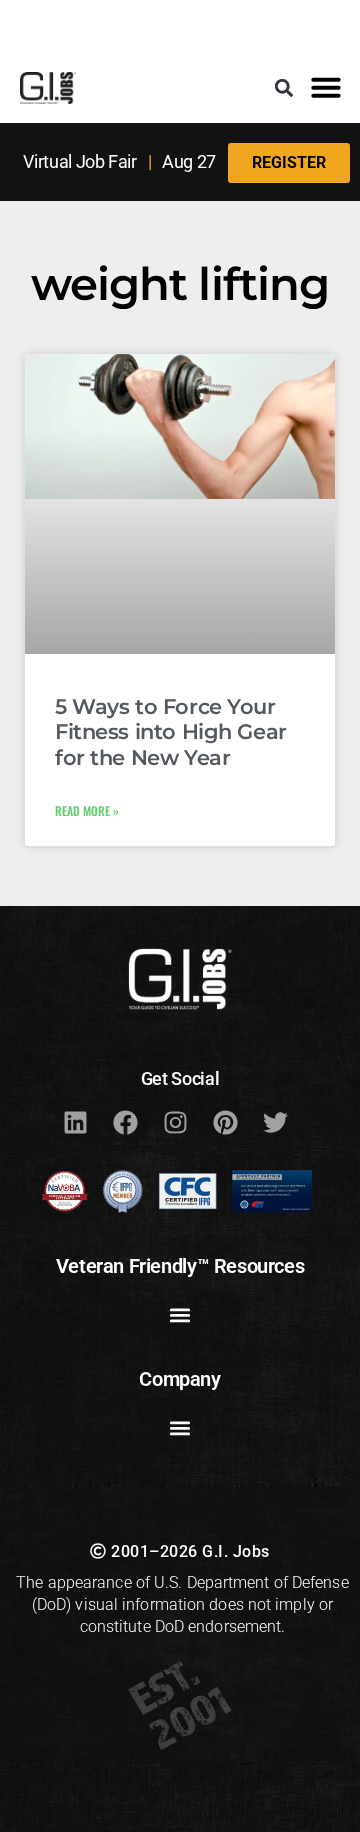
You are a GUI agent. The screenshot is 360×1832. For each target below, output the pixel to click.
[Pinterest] (225, 1123)
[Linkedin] (75, 1123)
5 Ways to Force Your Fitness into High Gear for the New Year (171, 731)
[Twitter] (275, 1123)
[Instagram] (175, 1123)
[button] (284, 87)
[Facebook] (125, 1123)
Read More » (87, 810)
